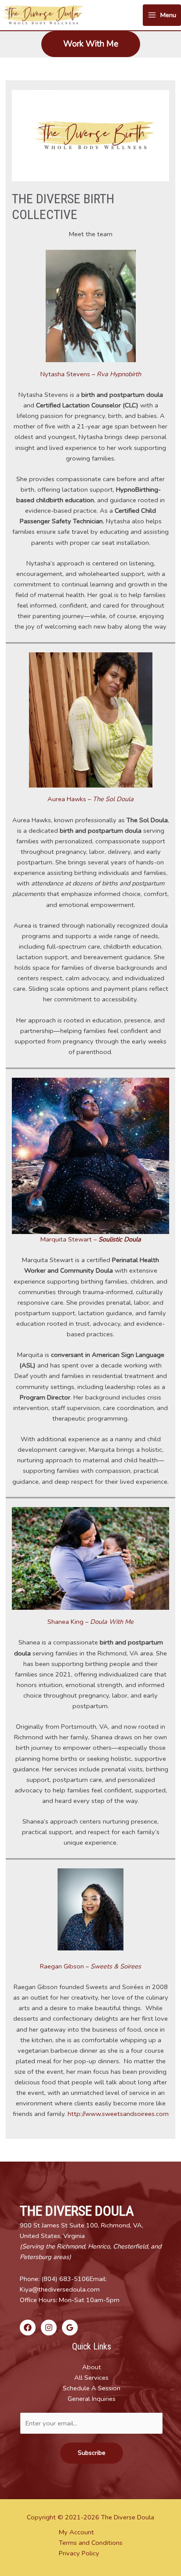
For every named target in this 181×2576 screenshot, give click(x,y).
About (92, 2367)
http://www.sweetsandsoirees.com (118, 2114)
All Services (91, 2378)
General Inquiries (92, 2399)
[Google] (70, 2328)
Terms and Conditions (91, 2543)
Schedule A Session (92, 2388)
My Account (76, 2532)
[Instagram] (49, 2328)
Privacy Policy (79, 2553)
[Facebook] (28, 2328)
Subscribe (92, 2453)
